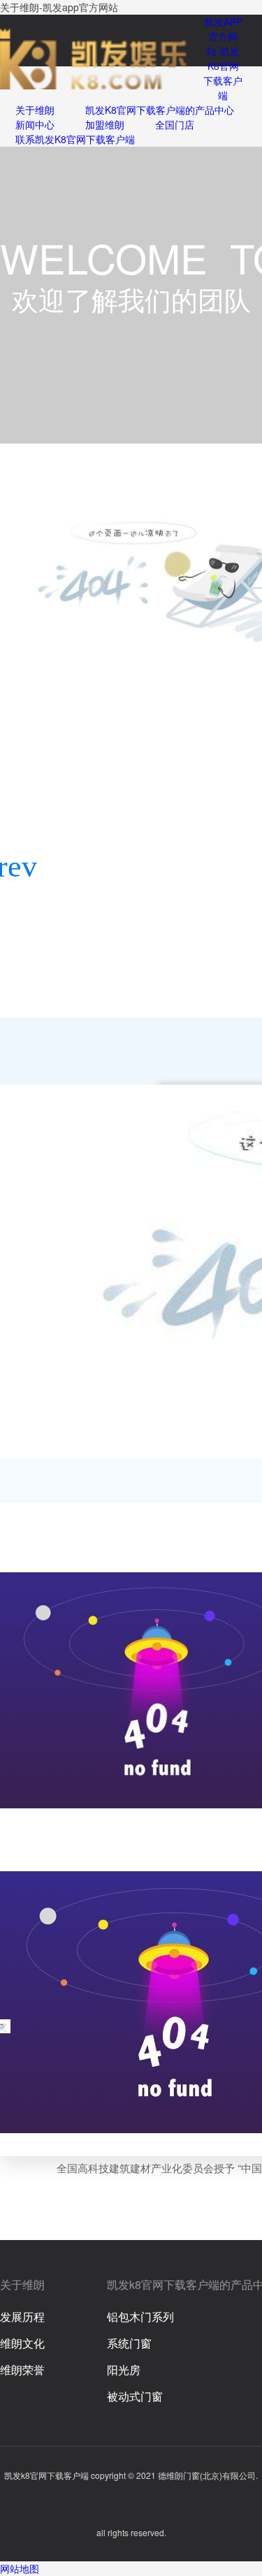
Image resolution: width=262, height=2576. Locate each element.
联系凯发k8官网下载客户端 (75, 139)
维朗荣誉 (22, 2370)
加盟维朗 (105, 124)
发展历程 (22, 2317)
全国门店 (175, 124)
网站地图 (20, 2568)
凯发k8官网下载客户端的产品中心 (160, 110)
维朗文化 (22, 2343)
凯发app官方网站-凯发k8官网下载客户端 (223, 58)
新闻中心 (35, 124)
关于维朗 (35, 110)
